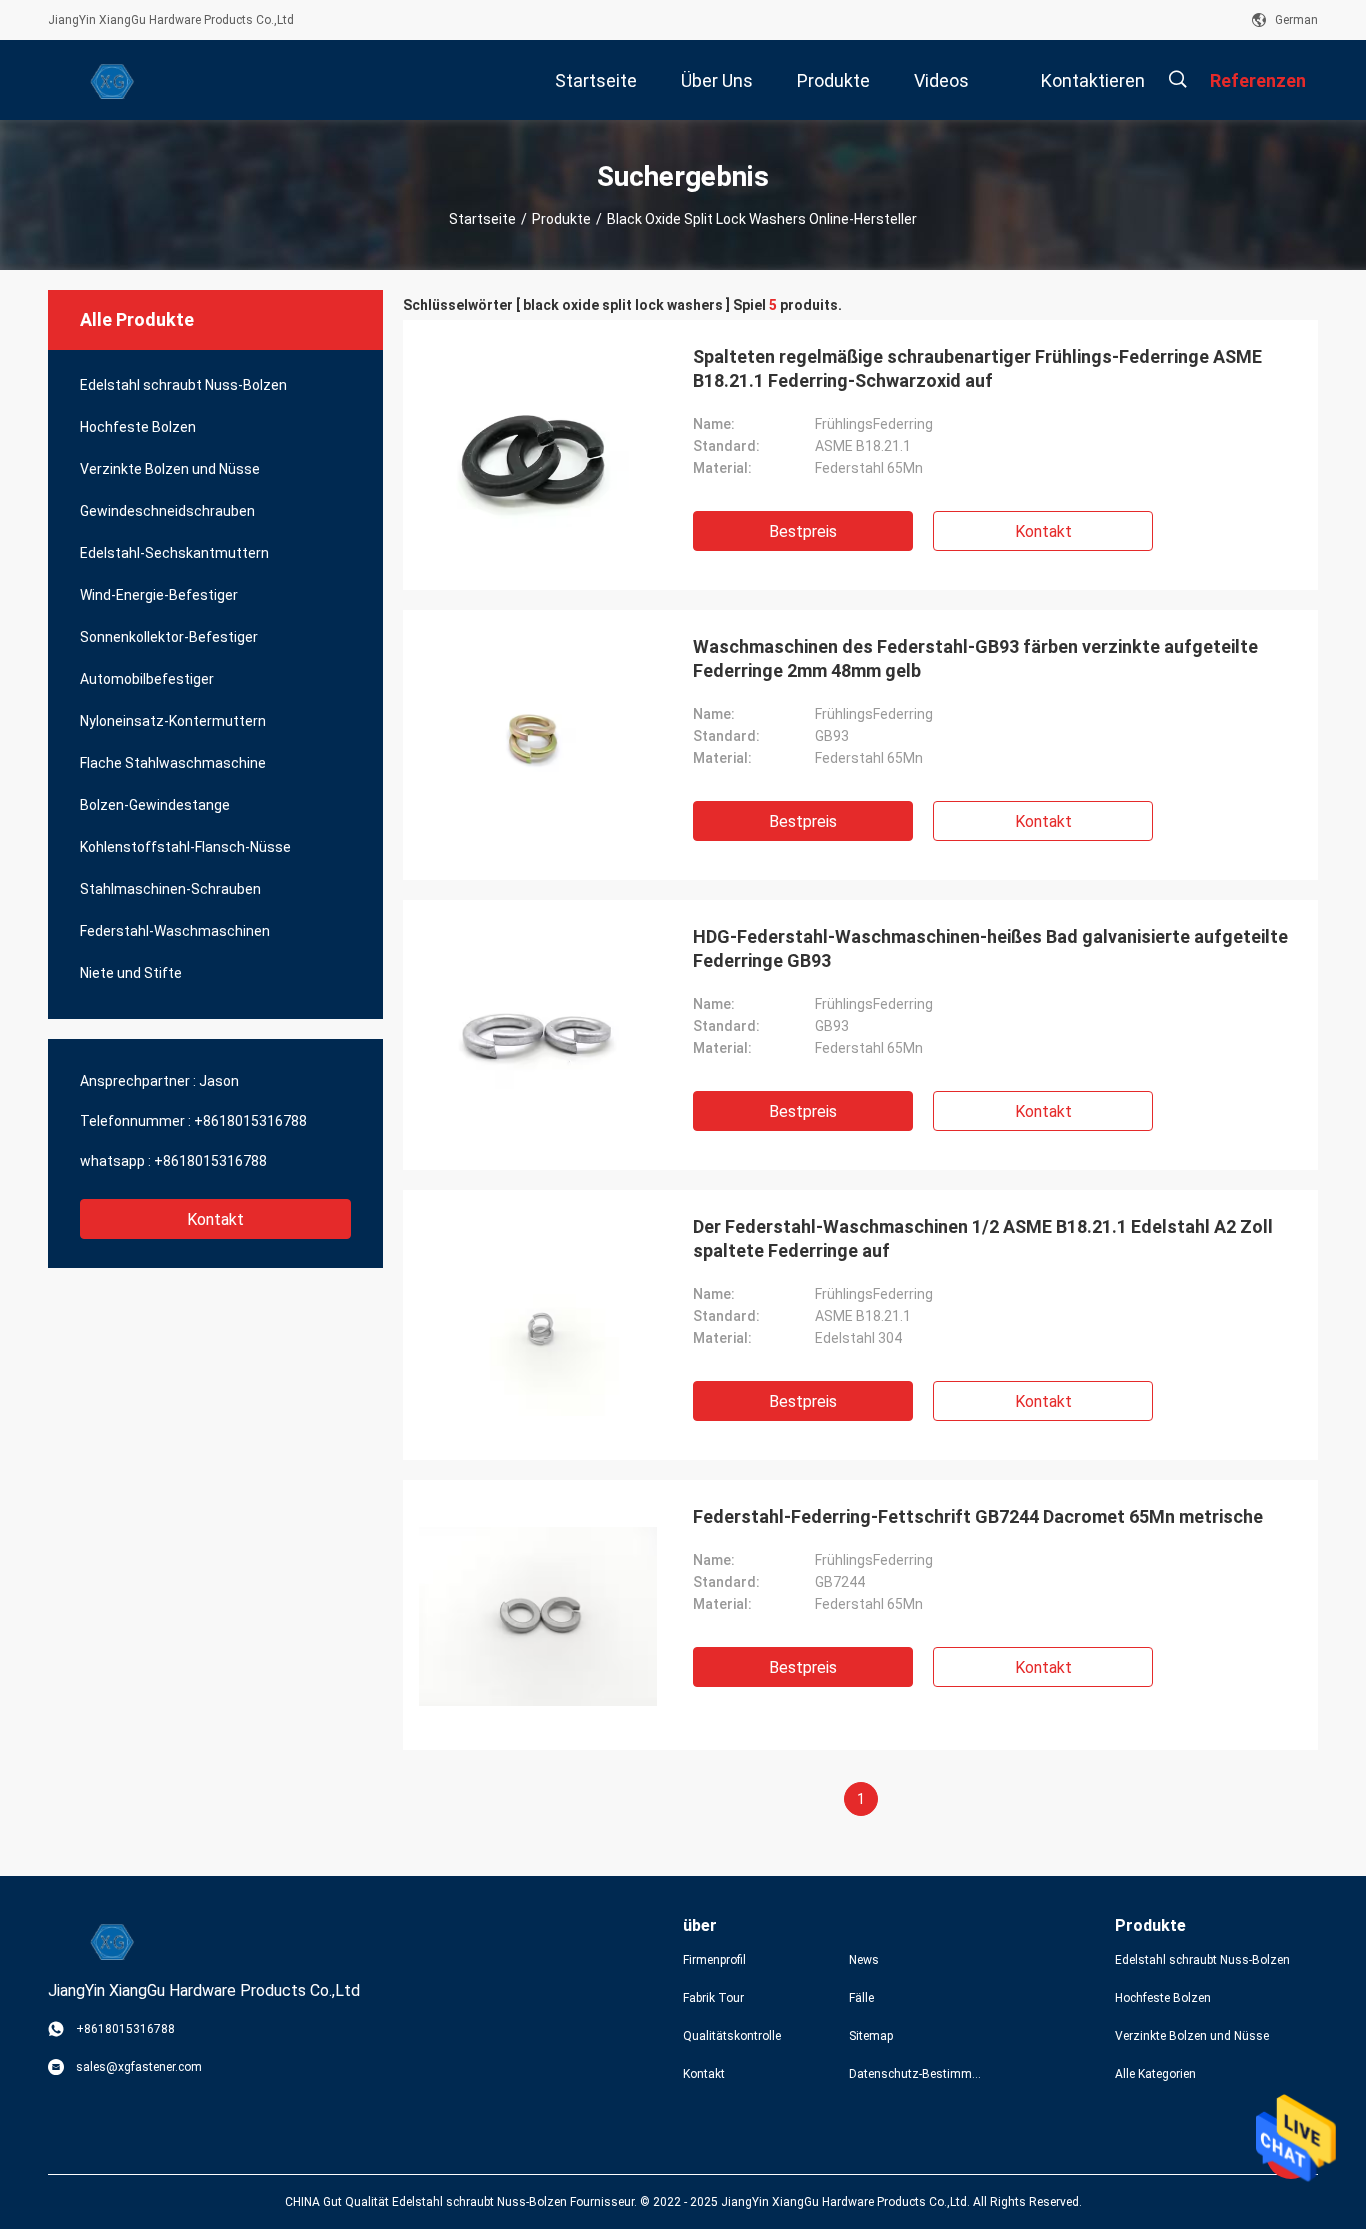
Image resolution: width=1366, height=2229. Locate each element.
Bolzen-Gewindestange (155, 805)
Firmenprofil (714, 1960)
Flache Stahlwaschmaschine (173, 763)
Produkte (561, 219)
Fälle (861, 1998)
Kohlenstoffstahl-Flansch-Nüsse (185, 847)
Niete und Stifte (131, 973)
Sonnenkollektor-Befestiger (169, 637)
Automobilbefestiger (147, 679)
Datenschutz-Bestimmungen (916, 2074)
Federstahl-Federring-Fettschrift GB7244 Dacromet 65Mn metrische (978, 1516)
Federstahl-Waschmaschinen (175, 931)
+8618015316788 (250, 1121)
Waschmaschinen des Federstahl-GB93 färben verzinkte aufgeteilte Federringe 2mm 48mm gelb (975, 658)
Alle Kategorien (1155, 2074)
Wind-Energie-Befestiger (159, 595)
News (864, 1960)
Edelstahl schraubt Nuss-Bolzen (183, 385)
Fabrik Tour (713, 1998)
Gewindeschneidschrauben (167, 511)
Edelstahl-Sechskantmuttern (174, 553)
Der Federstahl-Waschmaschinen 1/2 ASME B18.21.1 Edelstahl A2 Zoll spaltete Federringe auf (983, 1238)
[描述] (1177, 79)
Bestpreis (803, 531)
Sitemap (871, 2036)
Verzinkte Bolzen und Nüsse (170, 469)
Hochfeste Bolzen (138, 427)
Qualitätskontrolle (732, 2036)
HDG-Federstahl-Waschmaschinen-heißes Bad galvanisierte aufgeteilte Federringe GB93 (990, 948)
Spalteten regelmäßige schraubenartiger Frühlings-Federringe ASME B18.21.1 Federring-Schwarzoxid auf (977, 368)
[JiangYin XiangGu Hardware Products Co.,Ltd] (113, 80)
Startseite (482, 219)
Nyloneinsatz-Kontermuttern (173, 721)
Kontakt (215, 1219)
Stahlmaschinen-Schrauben (170, 889)
